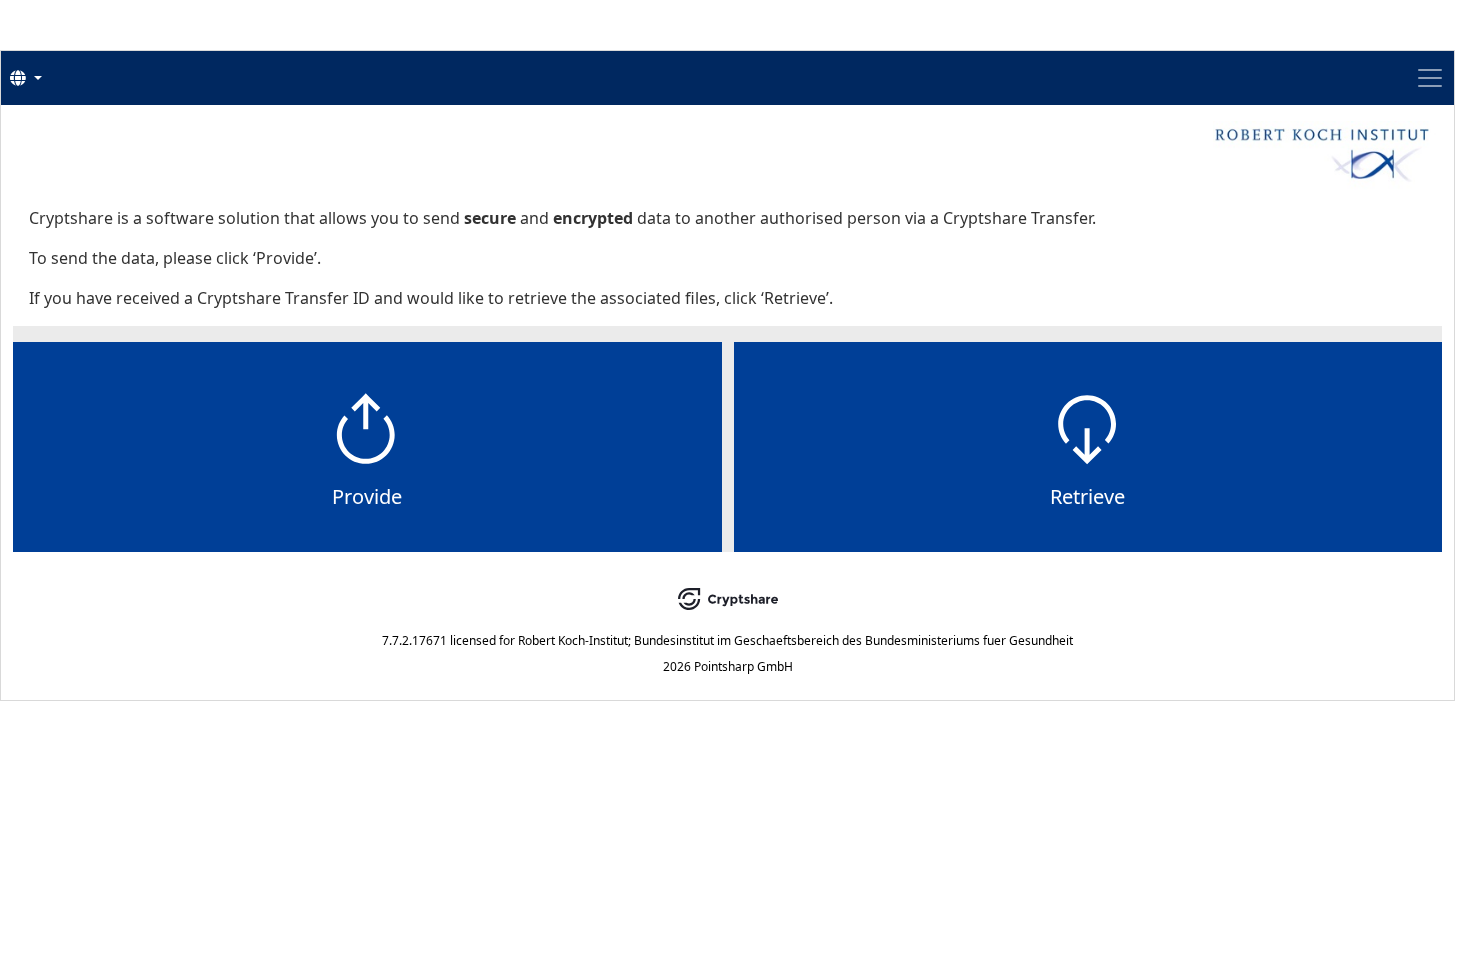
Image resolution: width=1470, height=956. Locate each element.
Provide (367, 496)
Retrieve (1087, 496)
